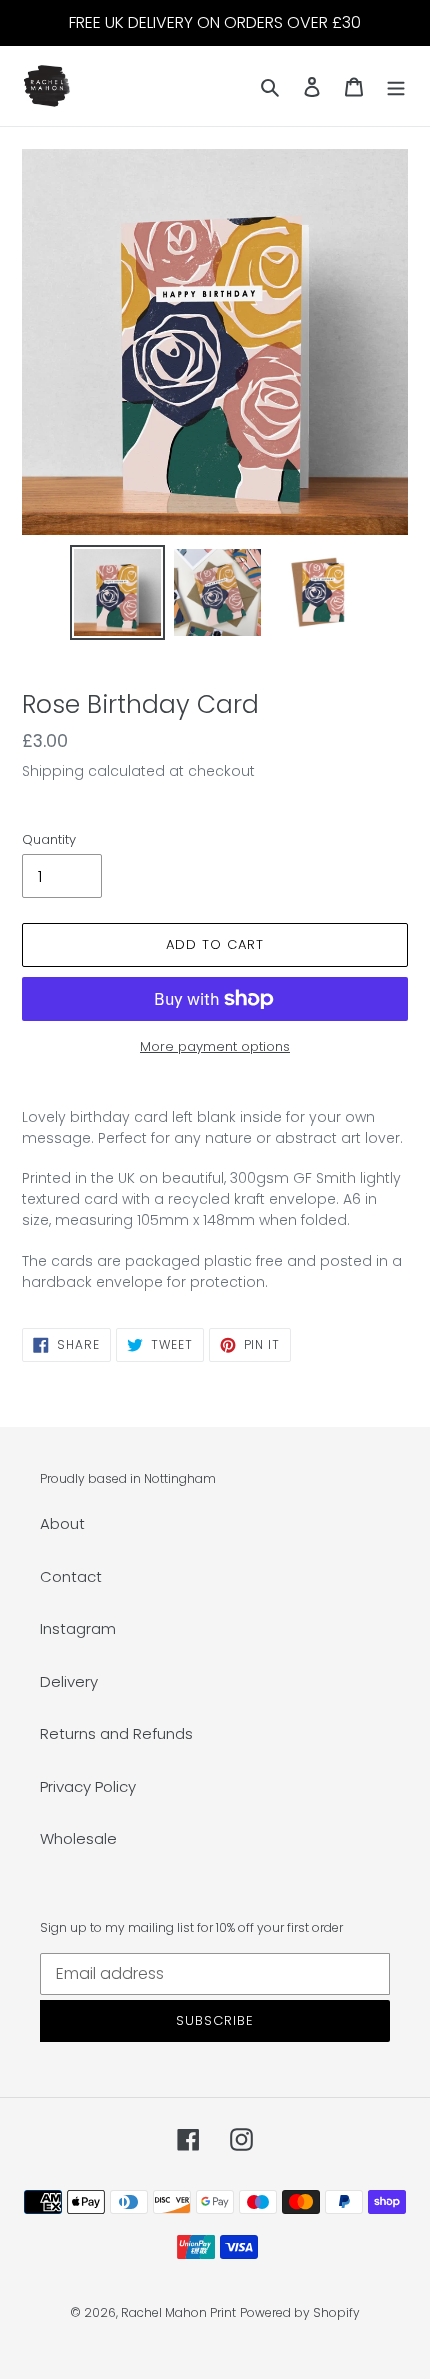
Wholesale (78, 1838)
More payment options (215, 1046)
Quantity (49, 839)
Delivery (69, 1681)
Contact (71, 1576)
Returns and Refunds (116, 1733)
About (62, 1523)
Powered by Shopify (300, 2312)
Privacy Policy (88, 1786)
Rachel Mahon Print (178, 2312)
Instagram (78, 1628)
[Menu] (396, 86)
